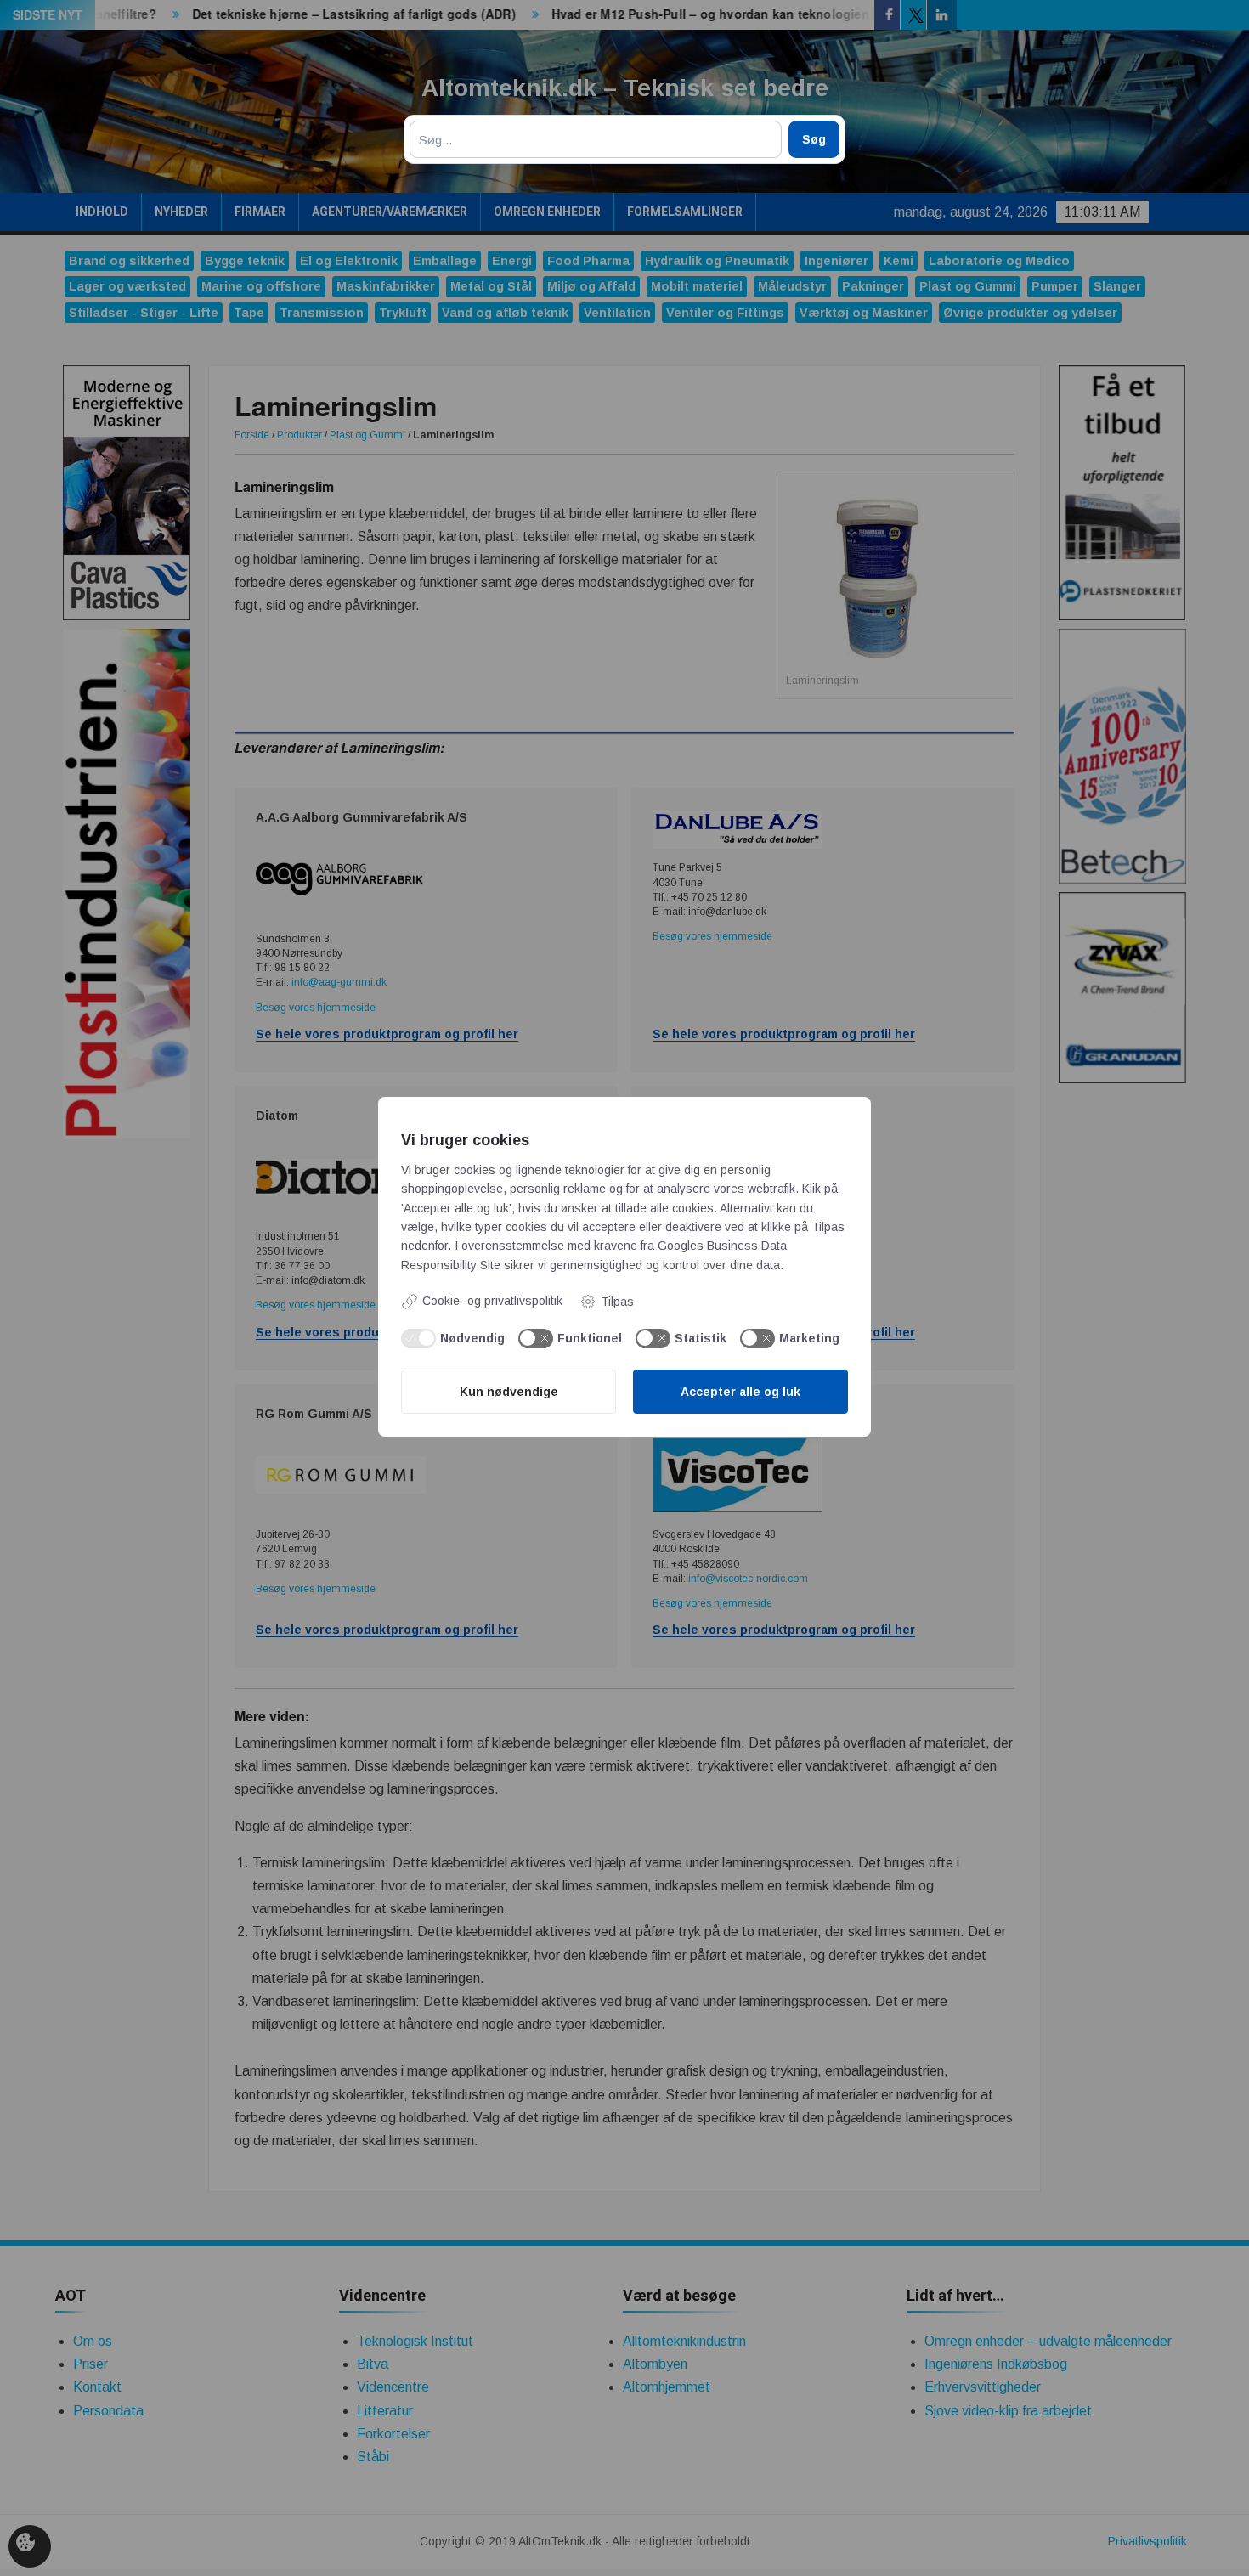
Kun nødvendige (509, 1392)
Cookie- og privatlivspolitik (492, 1301)
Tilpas (617, 1302)
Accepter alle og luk (740, 1392)
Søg (814, 139)
